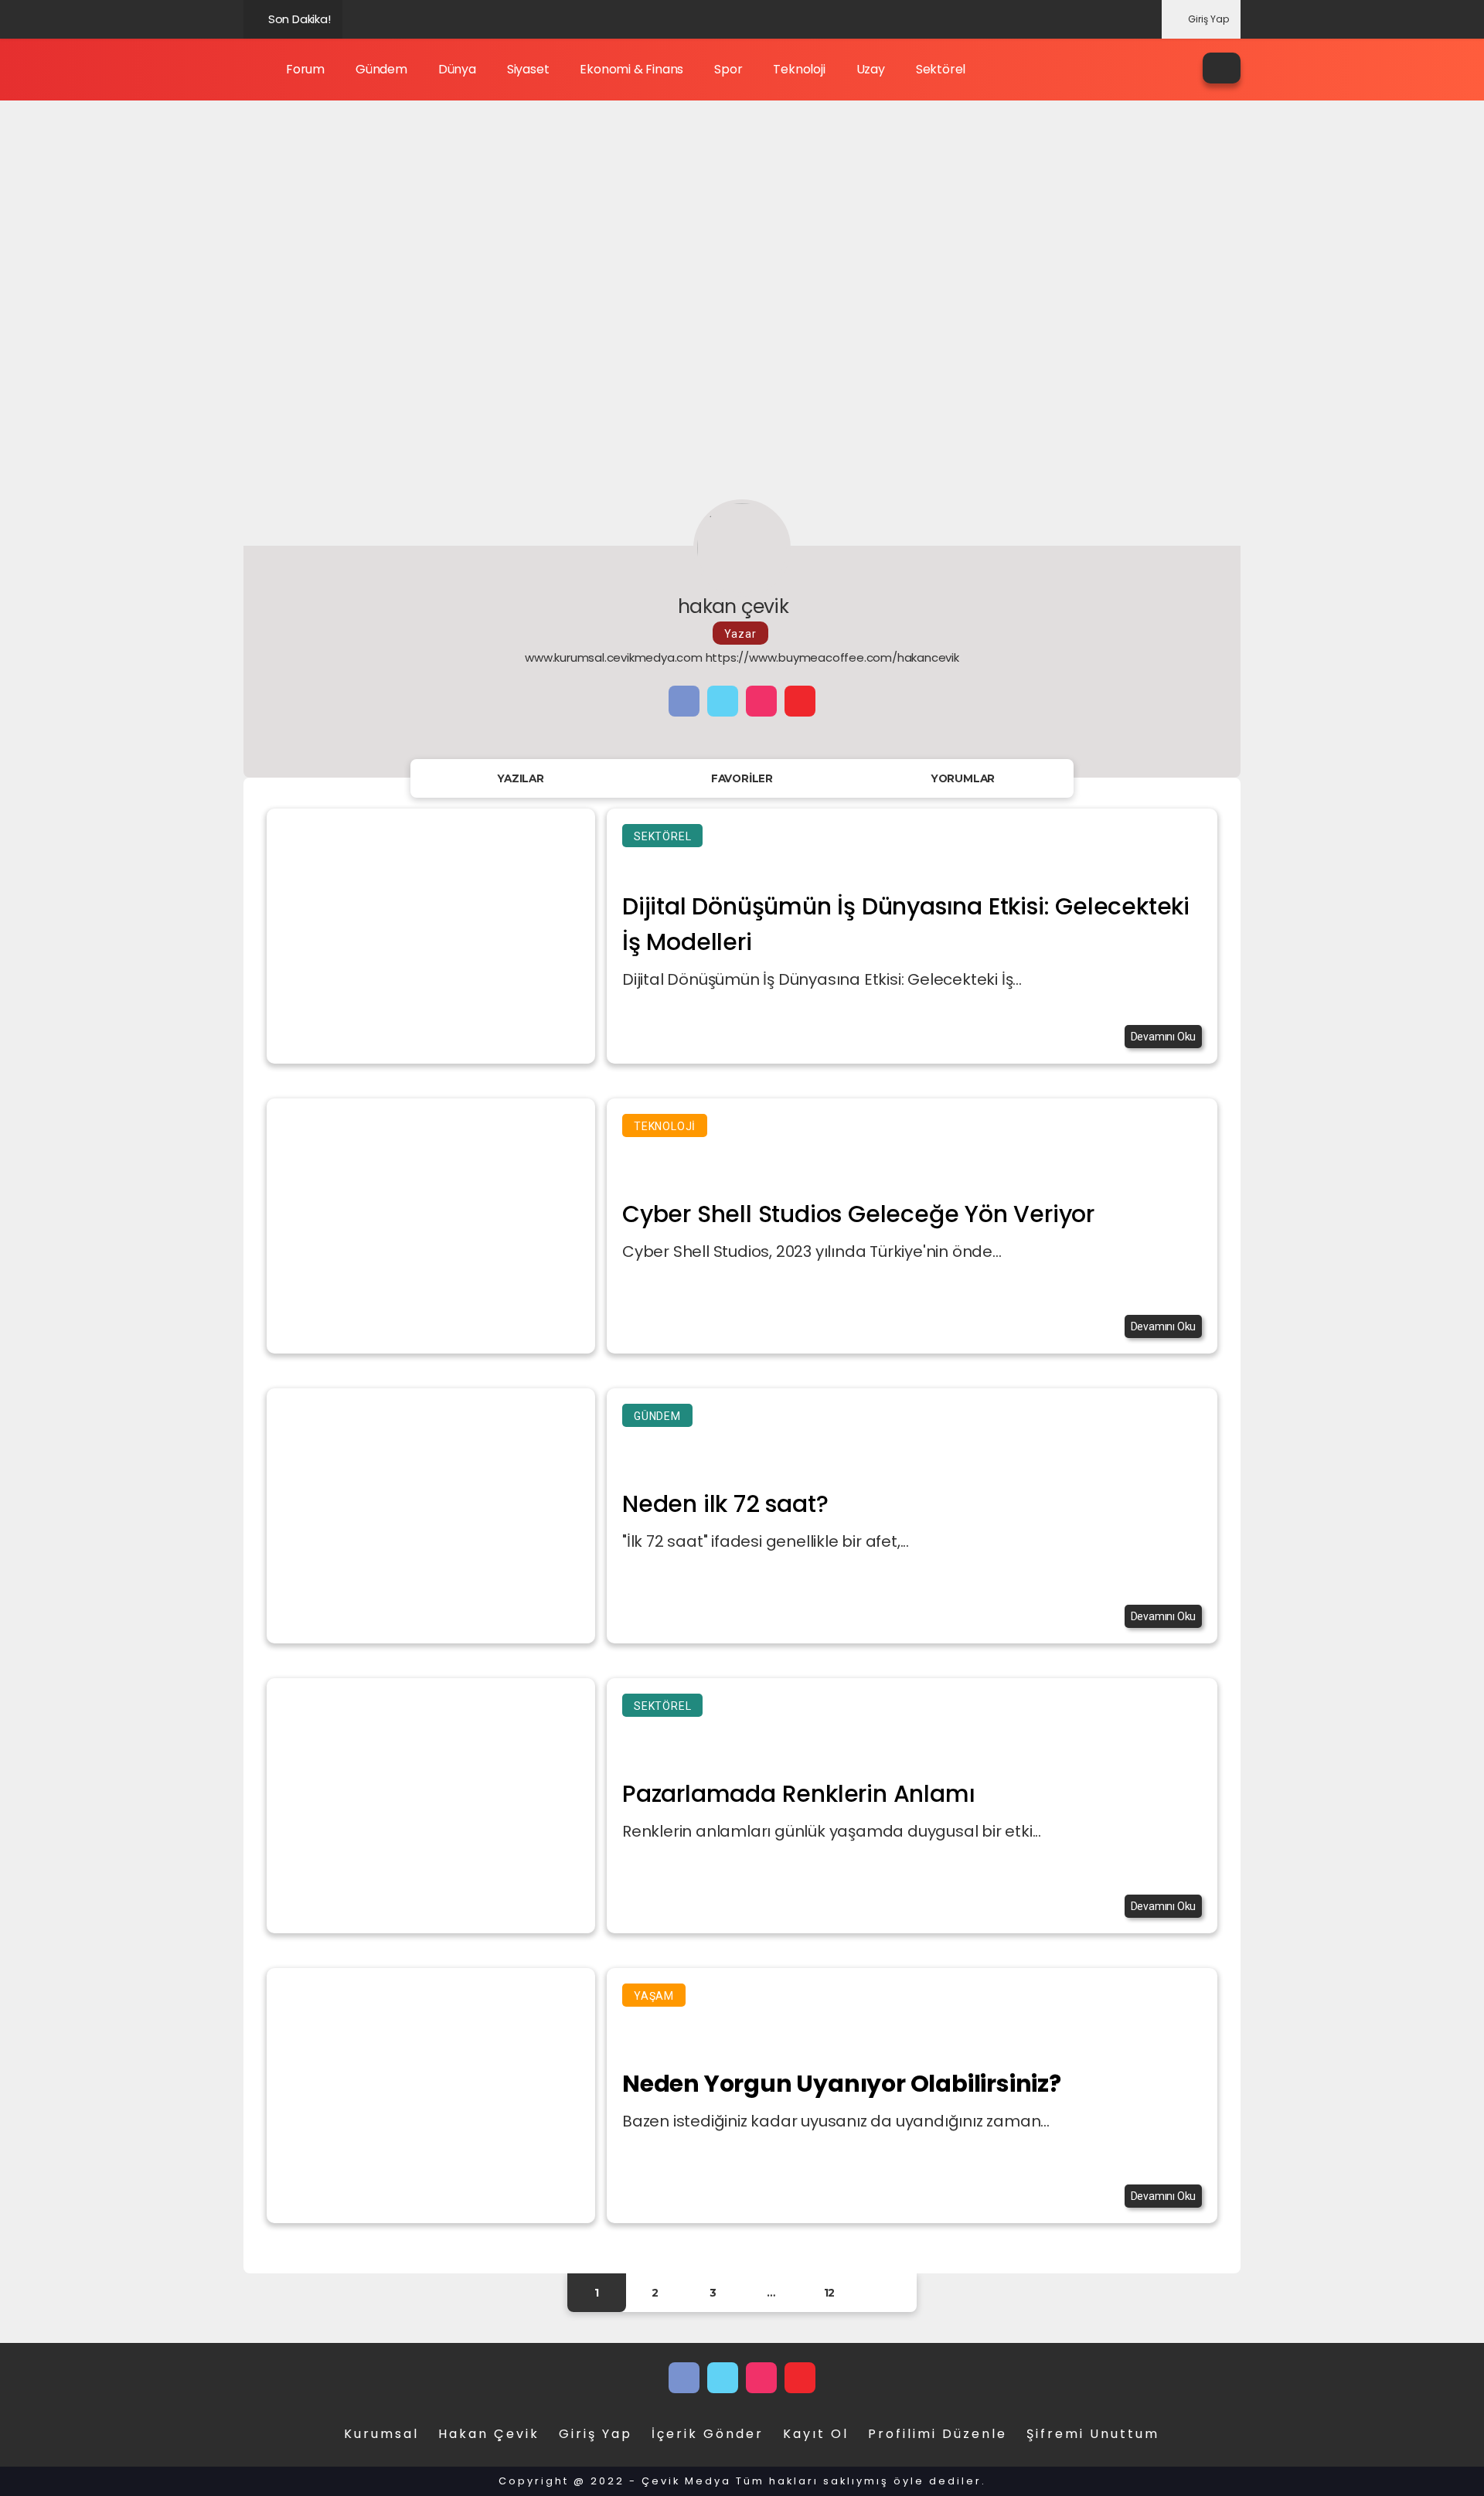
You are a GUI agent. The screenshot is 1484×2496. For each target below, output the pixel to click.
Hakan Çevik (489, 2434)
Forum (305, 69)
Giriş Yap (1208, 19)
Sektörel (941, 69)
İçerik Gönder (708, 2434)
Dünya (457, 69)
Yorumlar (963, 778)
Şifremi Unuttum (1093, 2434)
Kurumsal (381, 2434)
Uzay (871, 69)
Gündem (381, 69)
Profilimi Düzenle (938, 2434)
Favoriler (742, 778)
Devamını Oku (1164, 1037)
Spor (728, 69)
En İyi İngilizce (391, 19)
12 (830, 2293)
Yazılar (521, 778)
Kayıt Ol (816, 2434)
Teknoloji (799, 69)
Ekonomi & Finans (631, 69)
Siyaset (528, 69)
